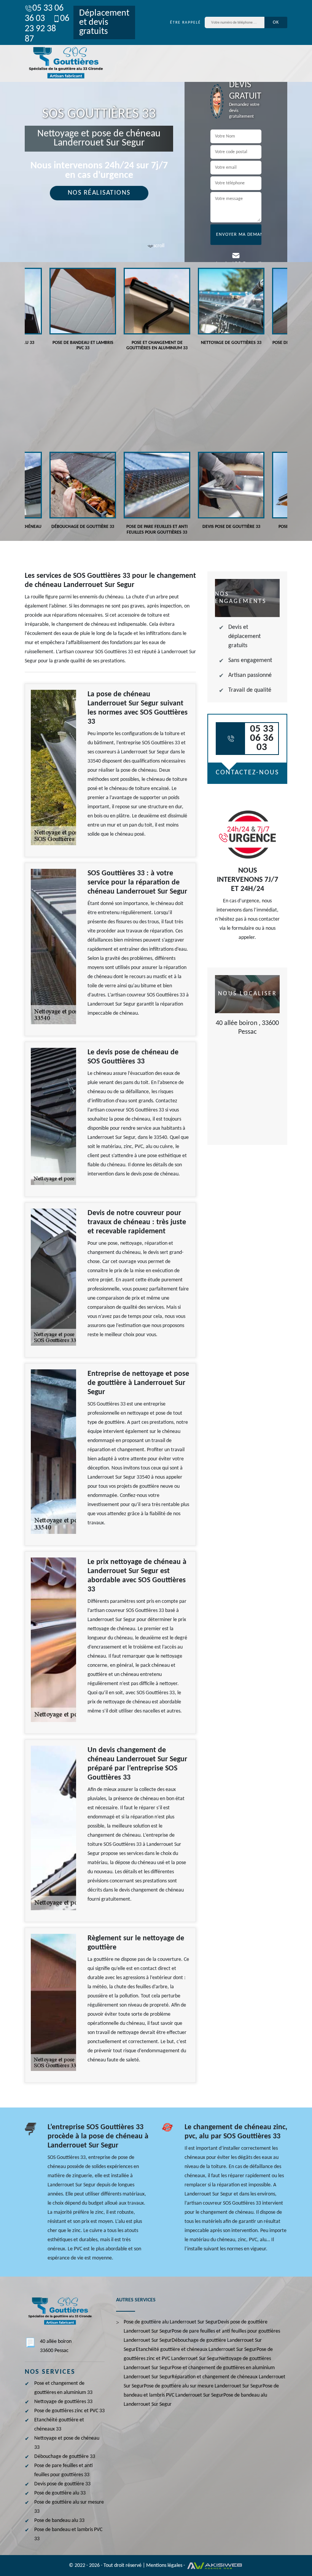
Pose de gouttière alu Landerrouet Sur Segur (171, 2322)
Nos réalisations (99, 193)
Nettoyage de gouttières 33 (63, 2402)
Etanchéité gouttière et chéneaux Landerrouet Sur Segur (196, 2350)
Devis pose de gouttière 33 (62, 2484)
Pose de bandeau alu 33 (59, 2521)
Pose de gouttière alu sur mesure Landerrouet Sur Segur (203, 2386)
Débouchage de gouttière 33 (65, 2457)
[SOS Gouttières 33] (65, 63)
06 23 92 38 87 (47, 29)
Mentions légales (164, 2566)
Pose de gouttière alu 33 (60, 2493)
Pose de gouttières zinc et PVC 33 (69, 2411)
